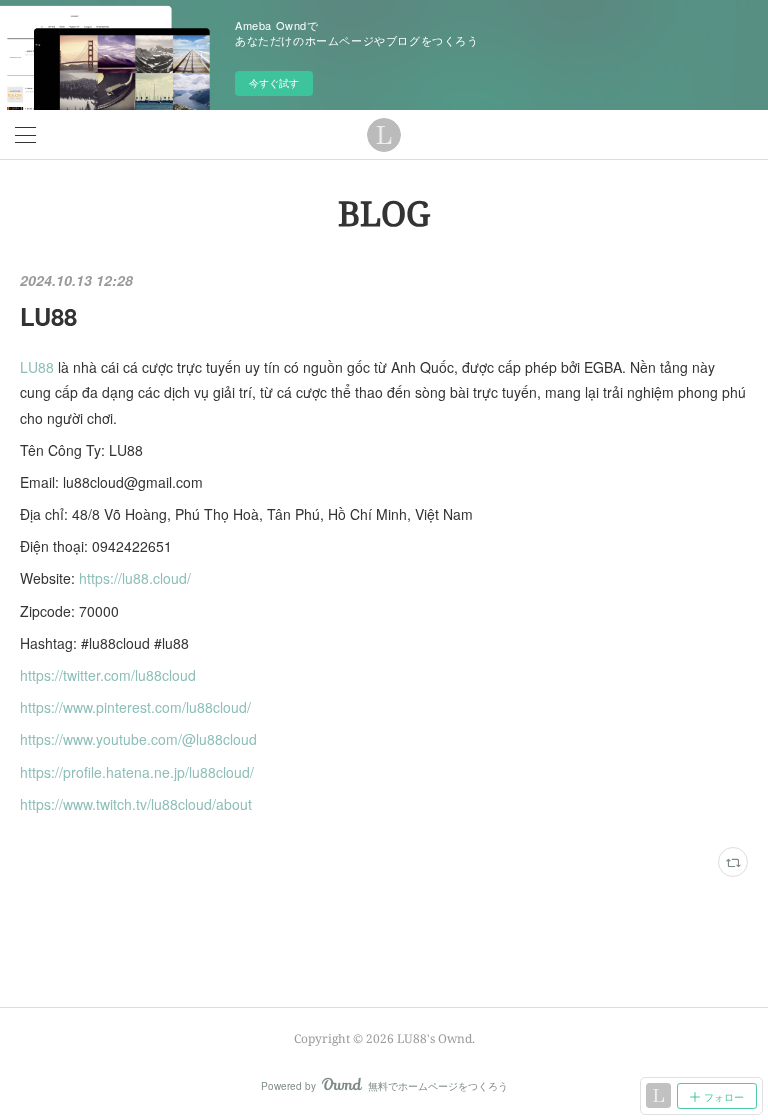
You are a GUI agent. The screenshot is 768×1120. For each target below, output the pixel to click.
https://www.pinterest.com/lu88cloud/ (135, 707)
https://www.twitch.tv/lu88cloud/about (136, 804)
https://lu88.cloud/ (135, 578)
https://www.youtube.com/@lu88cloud (138, 739)
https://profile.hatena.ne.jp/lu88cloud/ (137, 772)
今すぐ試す (274, 83)
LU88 (48, 316)
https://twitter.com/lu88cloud (108, 675)
